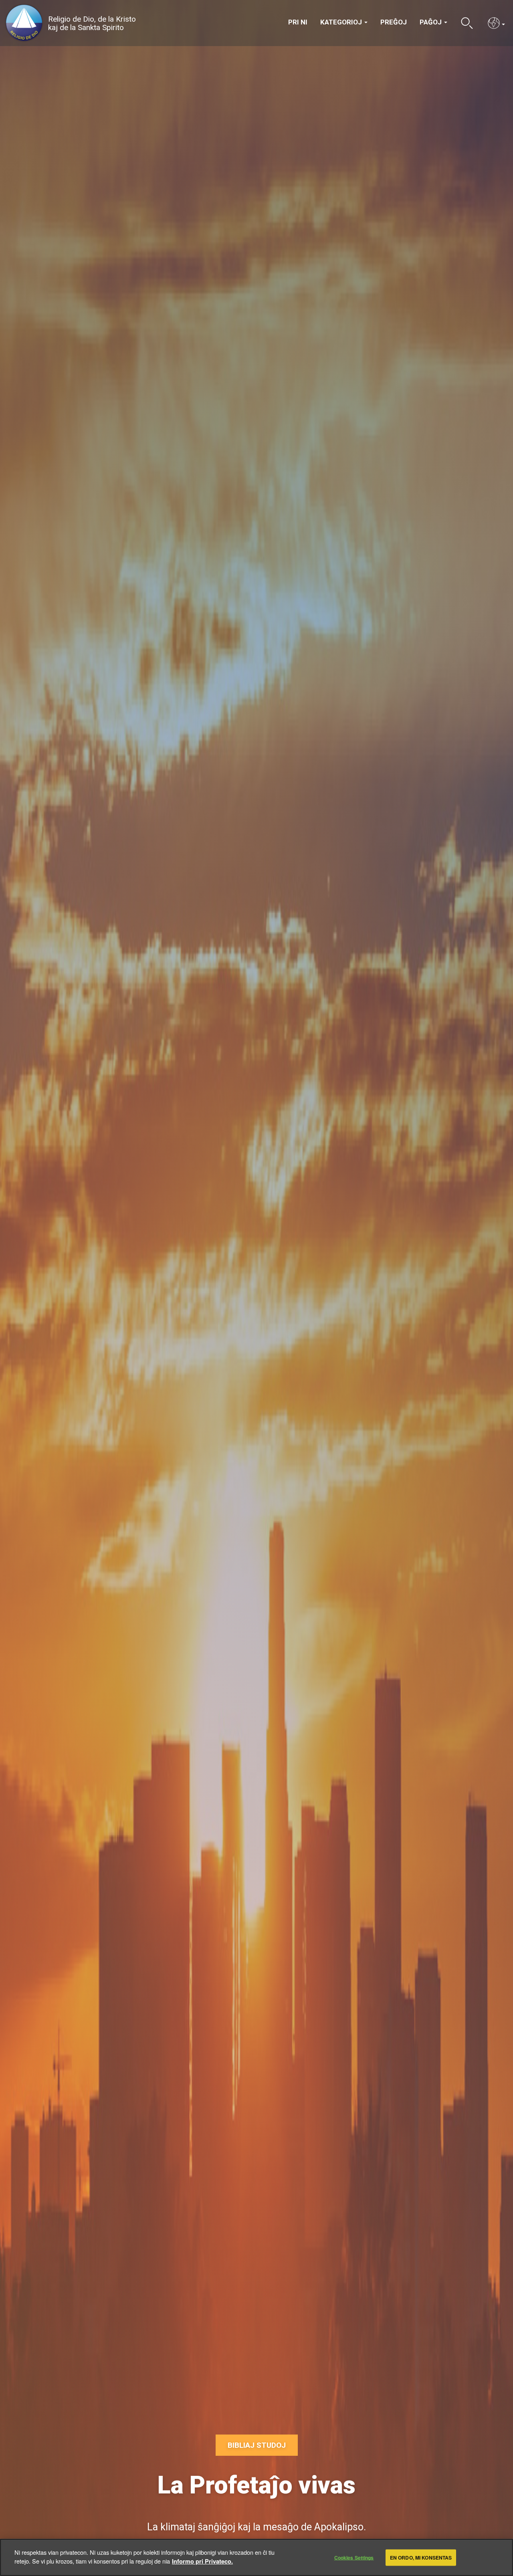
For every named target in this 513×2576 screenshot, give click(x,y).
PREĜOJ (394, 22)
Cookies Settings (354, 2558)
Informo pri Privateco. (202, 2561)
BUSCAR (467, 23)
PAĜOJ (431, 22)
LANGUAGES (494, 23)
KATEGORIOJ (342, 22)
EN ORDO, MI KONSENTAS (421, 2558)
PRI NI (298, 22)
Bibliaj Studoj (257, 2445)
